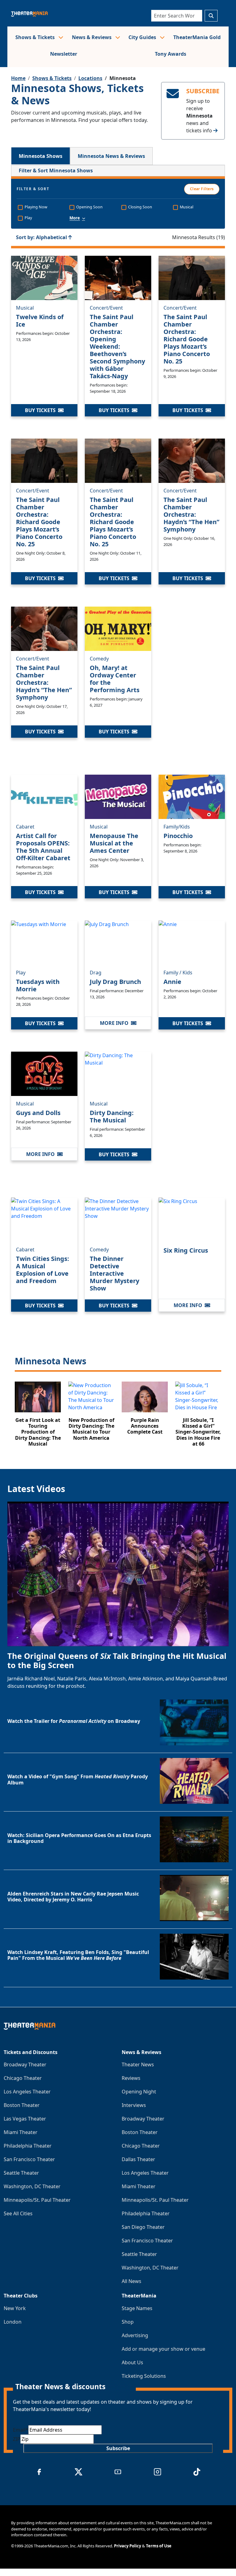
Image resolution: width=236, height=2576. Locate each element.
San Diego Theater (143, 2227)
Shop (128, 2322)
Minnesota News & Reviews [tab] (111, 156)
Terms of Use (159, 2546)
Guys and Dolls (38, 1113)
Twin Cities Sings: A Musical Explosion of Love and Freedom (43, 1270)
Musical (25, 308)
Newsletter (64, 54)
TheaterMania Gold (197, 37)
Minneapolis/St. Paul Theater (37, 2200)
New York (15, 2308)
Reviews (131, 2078)
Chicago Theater (23, 2078)
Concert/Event (106, 308)
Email (21, 2430)
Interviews (134, 2105)
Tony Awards (171, 54)
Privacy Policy (128, 2546)
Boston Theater (22, 2105)
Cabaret (25, 827)
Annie (172, 982)
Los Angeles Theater (27, 2092)
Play (21, 973)
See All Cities (18, 2213)
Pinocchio (178, 836)
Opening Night (139, 2092)
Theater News (138, 2064)
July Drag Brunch (115, 982)
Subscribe (118, 2448)
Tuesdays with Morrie (38, 985)
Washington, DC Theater (32, 2186)
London (13, 2322)
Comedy (99, 659)
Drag (96, 973)
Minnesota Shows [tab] (41, 156)
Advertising (135, 2335)
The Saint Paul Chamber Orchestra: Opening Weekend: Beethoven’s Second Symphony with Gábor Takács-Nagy (117, 346)
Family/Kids (177, 827)
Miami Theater (21, 2132)
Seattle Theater (21, 2173)
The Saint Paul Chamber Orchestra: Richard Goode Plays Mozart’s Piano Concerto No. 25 (187, 339)
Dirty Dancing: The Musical (112, 1116)
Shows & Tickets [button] (36, 37)
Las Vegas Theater (25, 2119)
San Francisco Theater (29, 2159)
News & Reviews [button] (92, 37)
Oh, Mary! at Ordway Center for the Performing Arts (115, 679)
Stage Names (137, 2308)
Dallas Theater (138, 2159)
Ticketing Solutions (144, 2376)
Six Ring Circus (186, 1250)
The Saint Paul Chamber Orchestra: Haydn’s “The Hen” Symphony (191, 514)
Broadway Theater (25, 2064)
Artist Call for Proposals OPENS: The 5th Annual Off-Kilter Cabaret (43, 847)
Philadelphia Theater (28, 2146)
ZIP (17, 2439)
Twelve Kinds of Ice (40, 321)
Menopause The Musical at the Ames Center (114, 843)
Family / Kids (178, 973)
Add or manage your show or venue (163, 2349)
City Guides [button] (143, 37)
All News (132, 2281)
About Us (132, 2362)
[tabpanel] (118, 810)
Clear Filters (202, 189)
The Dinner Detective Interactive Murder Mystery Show (114, 1273)
